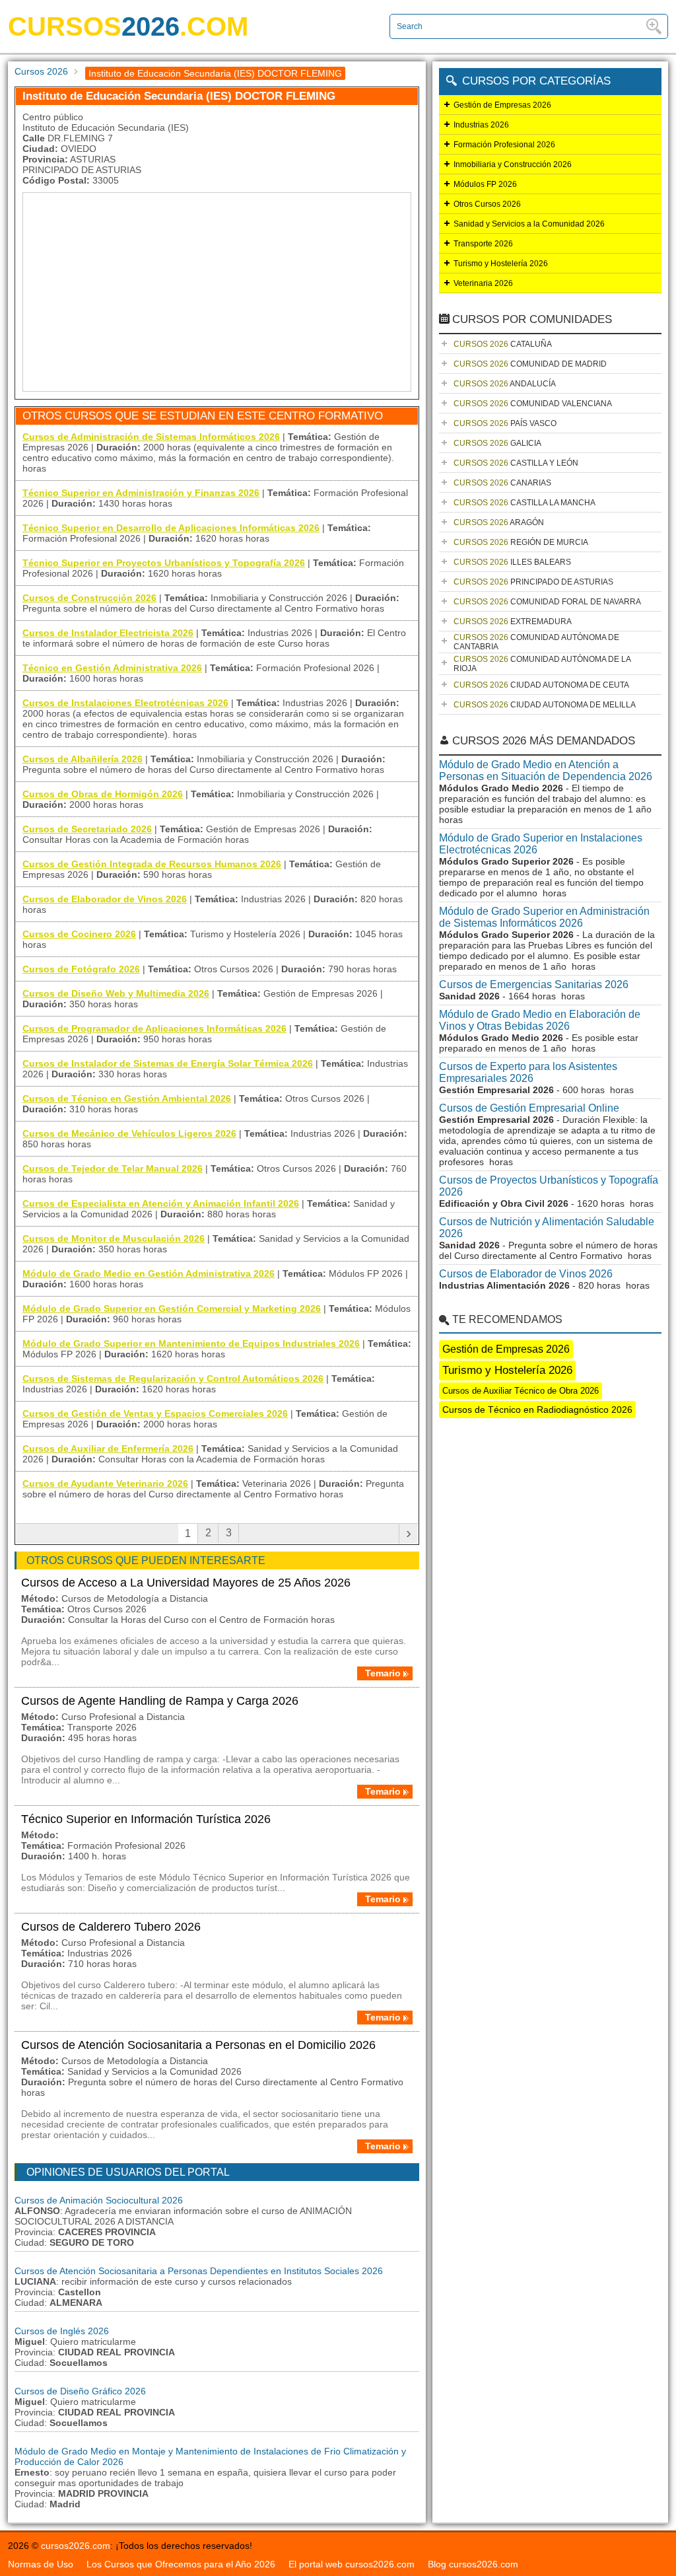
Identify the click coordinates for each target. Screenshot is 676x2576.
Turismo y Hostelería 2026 (501, 264)
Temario (383, 1673)
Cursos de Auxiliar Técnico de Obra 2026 (521, 1391)
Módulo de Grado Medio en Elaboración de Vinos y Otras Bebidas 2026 (540, 1020)
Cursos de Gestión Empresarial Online (529, 1108)
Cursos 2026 (41, 71)
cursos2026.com (76, 2546)
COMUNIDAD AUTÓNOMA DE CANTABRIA (536, 642)
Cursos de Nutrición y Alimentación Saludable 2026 (547, 1228)
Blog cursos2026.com (473, 2564)
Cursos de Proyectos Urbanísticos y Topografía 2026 (549, 1186)
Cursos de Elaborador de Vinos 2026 (105, 899)
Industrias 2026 (481, 125)
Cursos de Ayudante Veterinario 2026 (105, 1484)
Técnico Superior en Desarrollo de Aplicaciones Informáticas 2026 (171, 528)
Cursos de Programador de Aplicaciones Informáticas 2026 (154, 1028)
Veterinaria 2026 (483, 283)
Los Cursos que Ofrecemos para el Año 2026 (181, 2564)
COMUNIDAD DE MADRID (530, 364)
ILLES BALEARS (512, 562)
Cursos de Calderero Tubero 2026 (111, 1927)
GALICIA (497, 443)
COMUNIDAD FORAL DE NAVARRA (547, 602)
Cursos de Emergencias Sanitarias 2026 (534, 984)
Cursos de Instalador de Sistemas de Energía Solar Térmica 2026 (168, 1063)
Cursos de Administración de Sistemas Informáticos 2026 (151, 437)
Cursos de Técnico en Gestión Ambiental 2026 (127, 1098)
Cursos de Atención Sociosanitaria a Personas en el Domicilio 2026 (198, 2045)
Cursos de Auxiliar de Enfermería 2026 (108, 1449)
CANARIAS (502, 483)
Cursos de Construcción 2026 (89, 598)
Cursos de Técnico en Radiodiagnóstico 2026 (537, 1410)
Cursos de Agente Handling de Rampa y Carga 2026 (160, 1701)
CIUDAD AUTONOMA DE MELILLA (545, 705)
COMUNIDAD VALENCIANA (533, 404)
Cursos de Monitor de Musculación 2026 (114, 1238)
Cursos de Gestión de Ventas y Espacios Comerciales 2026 (155, 1413)
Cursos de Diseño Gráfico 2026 (80, 2391)
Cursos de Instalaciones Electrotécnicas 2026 (125, 703)
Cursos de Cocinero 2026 (79, 934)
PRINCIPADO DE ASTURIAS (533, 582)
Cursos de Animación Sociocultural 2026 (99, 2200)
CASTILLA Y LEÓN (516, 463)
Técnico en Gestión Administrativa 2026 (112, 668)
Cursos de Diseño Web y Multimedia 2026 (116, 993)
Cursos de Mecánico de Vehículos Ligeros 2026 (129, 1133)
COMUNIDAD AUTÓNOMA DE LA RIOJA (542, 664)
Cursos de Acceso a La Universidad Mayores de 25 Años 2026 (186, 1583)
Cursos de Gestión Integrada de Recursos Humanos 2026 (152, 864)
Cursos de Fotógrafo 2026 (81, 969)
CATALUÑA (503, 344)
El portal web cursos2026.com (352, 2564)
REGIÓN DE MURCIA (521, 542)
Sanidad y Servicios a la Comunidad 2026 (529, 224)
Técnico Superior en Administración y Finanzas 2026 (141, 493)
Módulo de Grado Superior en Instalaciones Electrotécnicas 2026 (541, 844)
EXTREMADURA (513, 622)
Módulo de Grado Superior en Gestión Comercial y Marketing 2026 (172, 1308)
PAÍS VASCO (505, 423)
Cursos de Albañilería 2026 (83, 759)
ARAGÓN (499, 522)
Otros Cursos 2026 (487, 204)
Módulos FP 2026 (485, 184)
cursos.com (128, 26)
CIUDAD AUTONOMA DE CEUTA (541, 685)
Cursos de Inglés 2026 (62, 2331)
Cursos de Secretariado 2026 (87, 829)
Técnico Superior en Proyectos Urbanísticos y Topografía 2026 (164, 563)
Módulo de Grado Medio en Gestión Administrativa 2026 (149, 1273)
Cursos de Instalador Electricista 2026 (108, 633)
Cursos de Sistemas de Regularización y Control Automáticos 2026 (173, 1378)
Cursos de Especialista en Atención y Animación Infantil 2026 (161, 1203)
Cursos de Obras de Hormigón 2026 (103, 794)
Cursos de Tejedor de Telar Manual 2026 (113, 1168)
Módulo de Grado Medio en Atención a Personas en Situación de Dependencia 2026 (546, 770)
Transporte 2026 (483, 244)
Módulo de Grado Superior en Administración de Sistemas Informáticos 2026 (544, 917)
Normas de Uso (41, 2564)
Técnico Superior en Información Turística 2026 (146, 1819)
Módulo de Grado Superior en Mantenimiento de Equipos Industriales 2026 (191, 1343)
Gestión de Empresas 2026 (502, 105)
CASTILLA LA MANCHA (524, 503)
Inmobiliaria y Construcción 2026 (513, 164)
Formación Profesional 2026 (504, 145)
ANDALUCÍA (505, 384)
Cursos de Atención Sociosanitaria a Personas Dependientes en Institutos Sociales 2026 (199, 2271)
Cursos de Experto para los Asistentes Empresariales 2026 (528, 1072)
